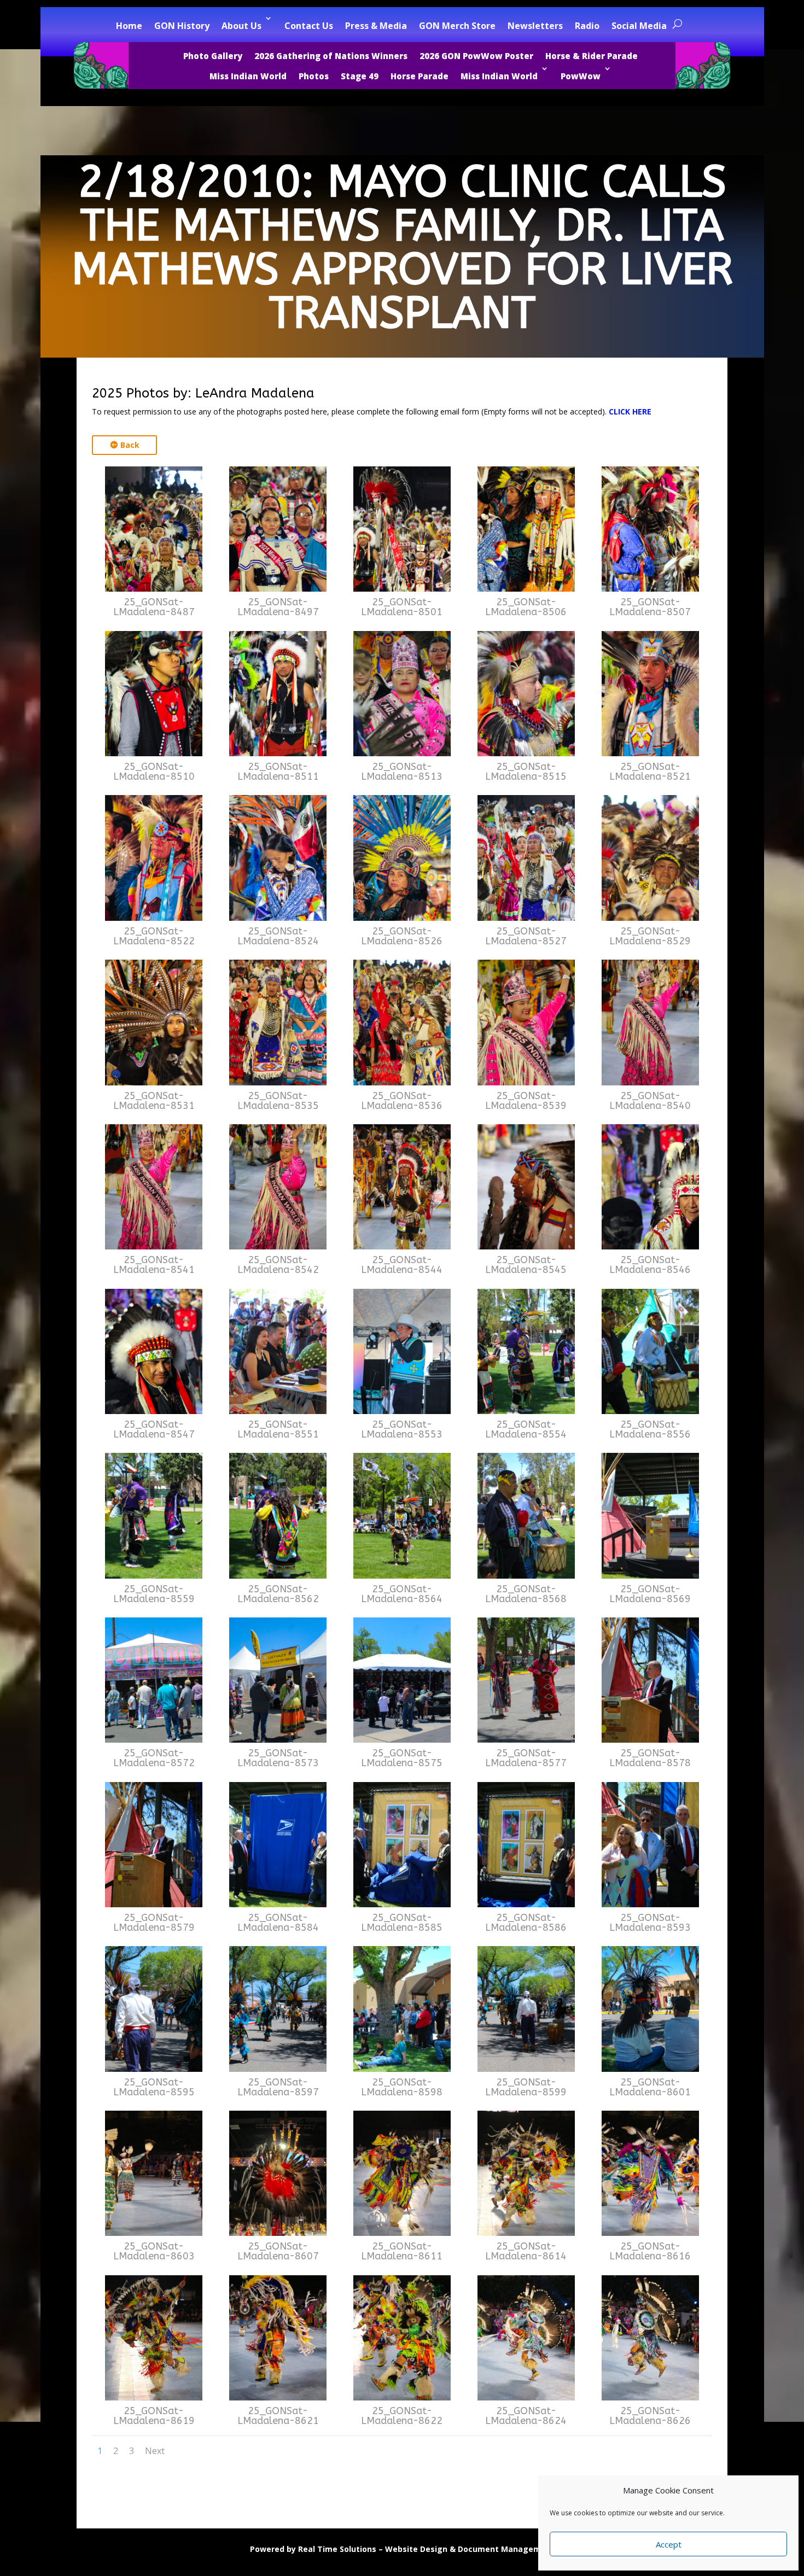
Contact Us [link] (309, 26)
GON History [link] (182, 26)
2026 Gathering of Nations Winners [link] (331, 56)
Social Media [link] (639, 26)
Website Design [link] (416, 2549)
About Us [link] (241, 26)
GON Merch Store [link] (457, 26)
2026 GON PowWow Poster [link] (476, 56)
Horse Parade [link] (420, 76)
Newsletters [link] (535, 26)
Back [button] (130, 445)
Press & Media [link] (376, 26)
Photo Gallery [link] (213, 56)
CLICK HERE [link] (630, 411)
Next (155, 2451)
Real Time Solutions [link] (337, 2549)
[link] (154, 589)
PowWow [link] (581, 76)
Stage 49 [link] (360, 76)
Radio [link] (587, 26)
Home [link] (129, 26)
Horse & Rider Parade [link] (592, 56)
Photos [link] (314, 76)
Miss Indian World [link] (248, 76)
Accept (669, 2544)
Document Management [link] (506, 2549)
